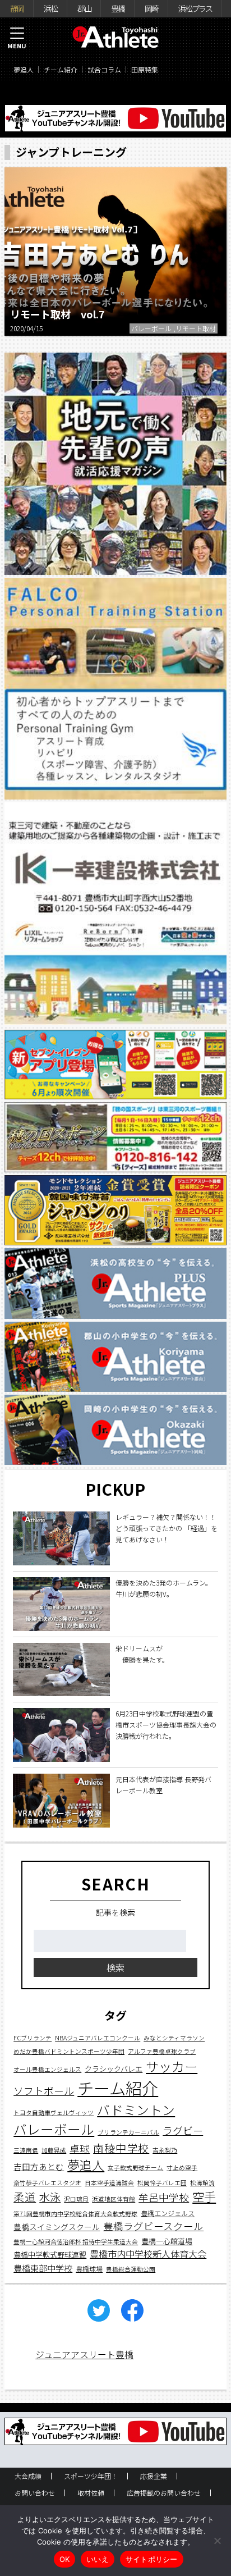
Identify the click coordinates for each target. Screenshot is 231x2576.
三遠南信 (26, 2150)
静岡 (17, 8)
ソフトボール (44, 2090)
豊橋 (118, 8)
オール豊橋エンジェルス (47, 2069)
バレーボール (54, 2129)
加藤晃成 (54, 2150)
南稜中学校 (121, 2148)
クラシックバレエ (114, 2069)
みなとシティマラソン (174, 2038)
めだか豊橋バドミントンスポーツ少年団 (69, 2051)
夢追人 (24, 69)
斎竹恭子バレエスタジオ (47, 2183)
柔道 (25, 2197)
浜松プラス (195, 8)
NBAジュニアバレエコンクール (98, 2038)
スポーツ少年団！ (91, 2476)
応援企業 (154, 2476)
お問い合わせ (35, 2493)
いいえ (98, 2559)
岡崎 (151, 8)
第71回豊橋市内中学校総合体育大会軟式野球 (75, 2214)
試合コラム (104, 69)
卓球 (80, 2148)
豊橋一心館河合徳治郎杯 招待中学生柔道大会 (76, 2242)
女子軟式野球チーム (135, 2168)
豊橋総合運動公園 (131, 2269)
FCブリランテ (33, 2038)
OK (65, 2559)
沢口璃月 (76, 2199)
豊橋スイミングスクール (57, 2227)
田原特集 (145, 69)
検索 (115, 1967)
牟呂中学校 (164, 2197)
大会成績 (28, 2476)
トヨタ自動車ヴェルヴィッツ (54, 2113)
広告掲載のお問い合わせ (164, 2493)
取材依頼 (91, 2493)
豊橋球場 (89, 2269)
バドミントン (136, 2110)
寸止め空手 (182, 2168)
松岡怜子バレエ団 (162, 2183)
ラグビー (183, 2130)
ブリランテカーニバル (128, 2132)
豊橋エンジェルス (168, 2213)
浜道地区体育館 (114, 2199)
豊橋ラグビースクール (153, 2226)
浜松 (50, 8)
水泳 (50, 2197)
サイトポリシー (152, 2559)
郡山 (84, 8)
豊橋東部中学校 (43, 2268)
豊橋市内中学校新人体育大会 (148, 2254)
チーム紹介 (61, 69)
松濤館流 (202, 2183)
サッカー (172, 2066)
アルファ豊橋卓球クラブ (162, 2051)
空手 (204, 2196)
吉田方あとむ (39, 2166)
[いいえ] (217, 2541)
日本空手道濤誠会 (109, 2183)
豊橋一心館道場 (167, 2241)
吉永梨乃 (165, 2150)
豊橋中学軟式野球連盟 (50, 2255)
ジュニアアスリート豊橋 (84, 2354)
